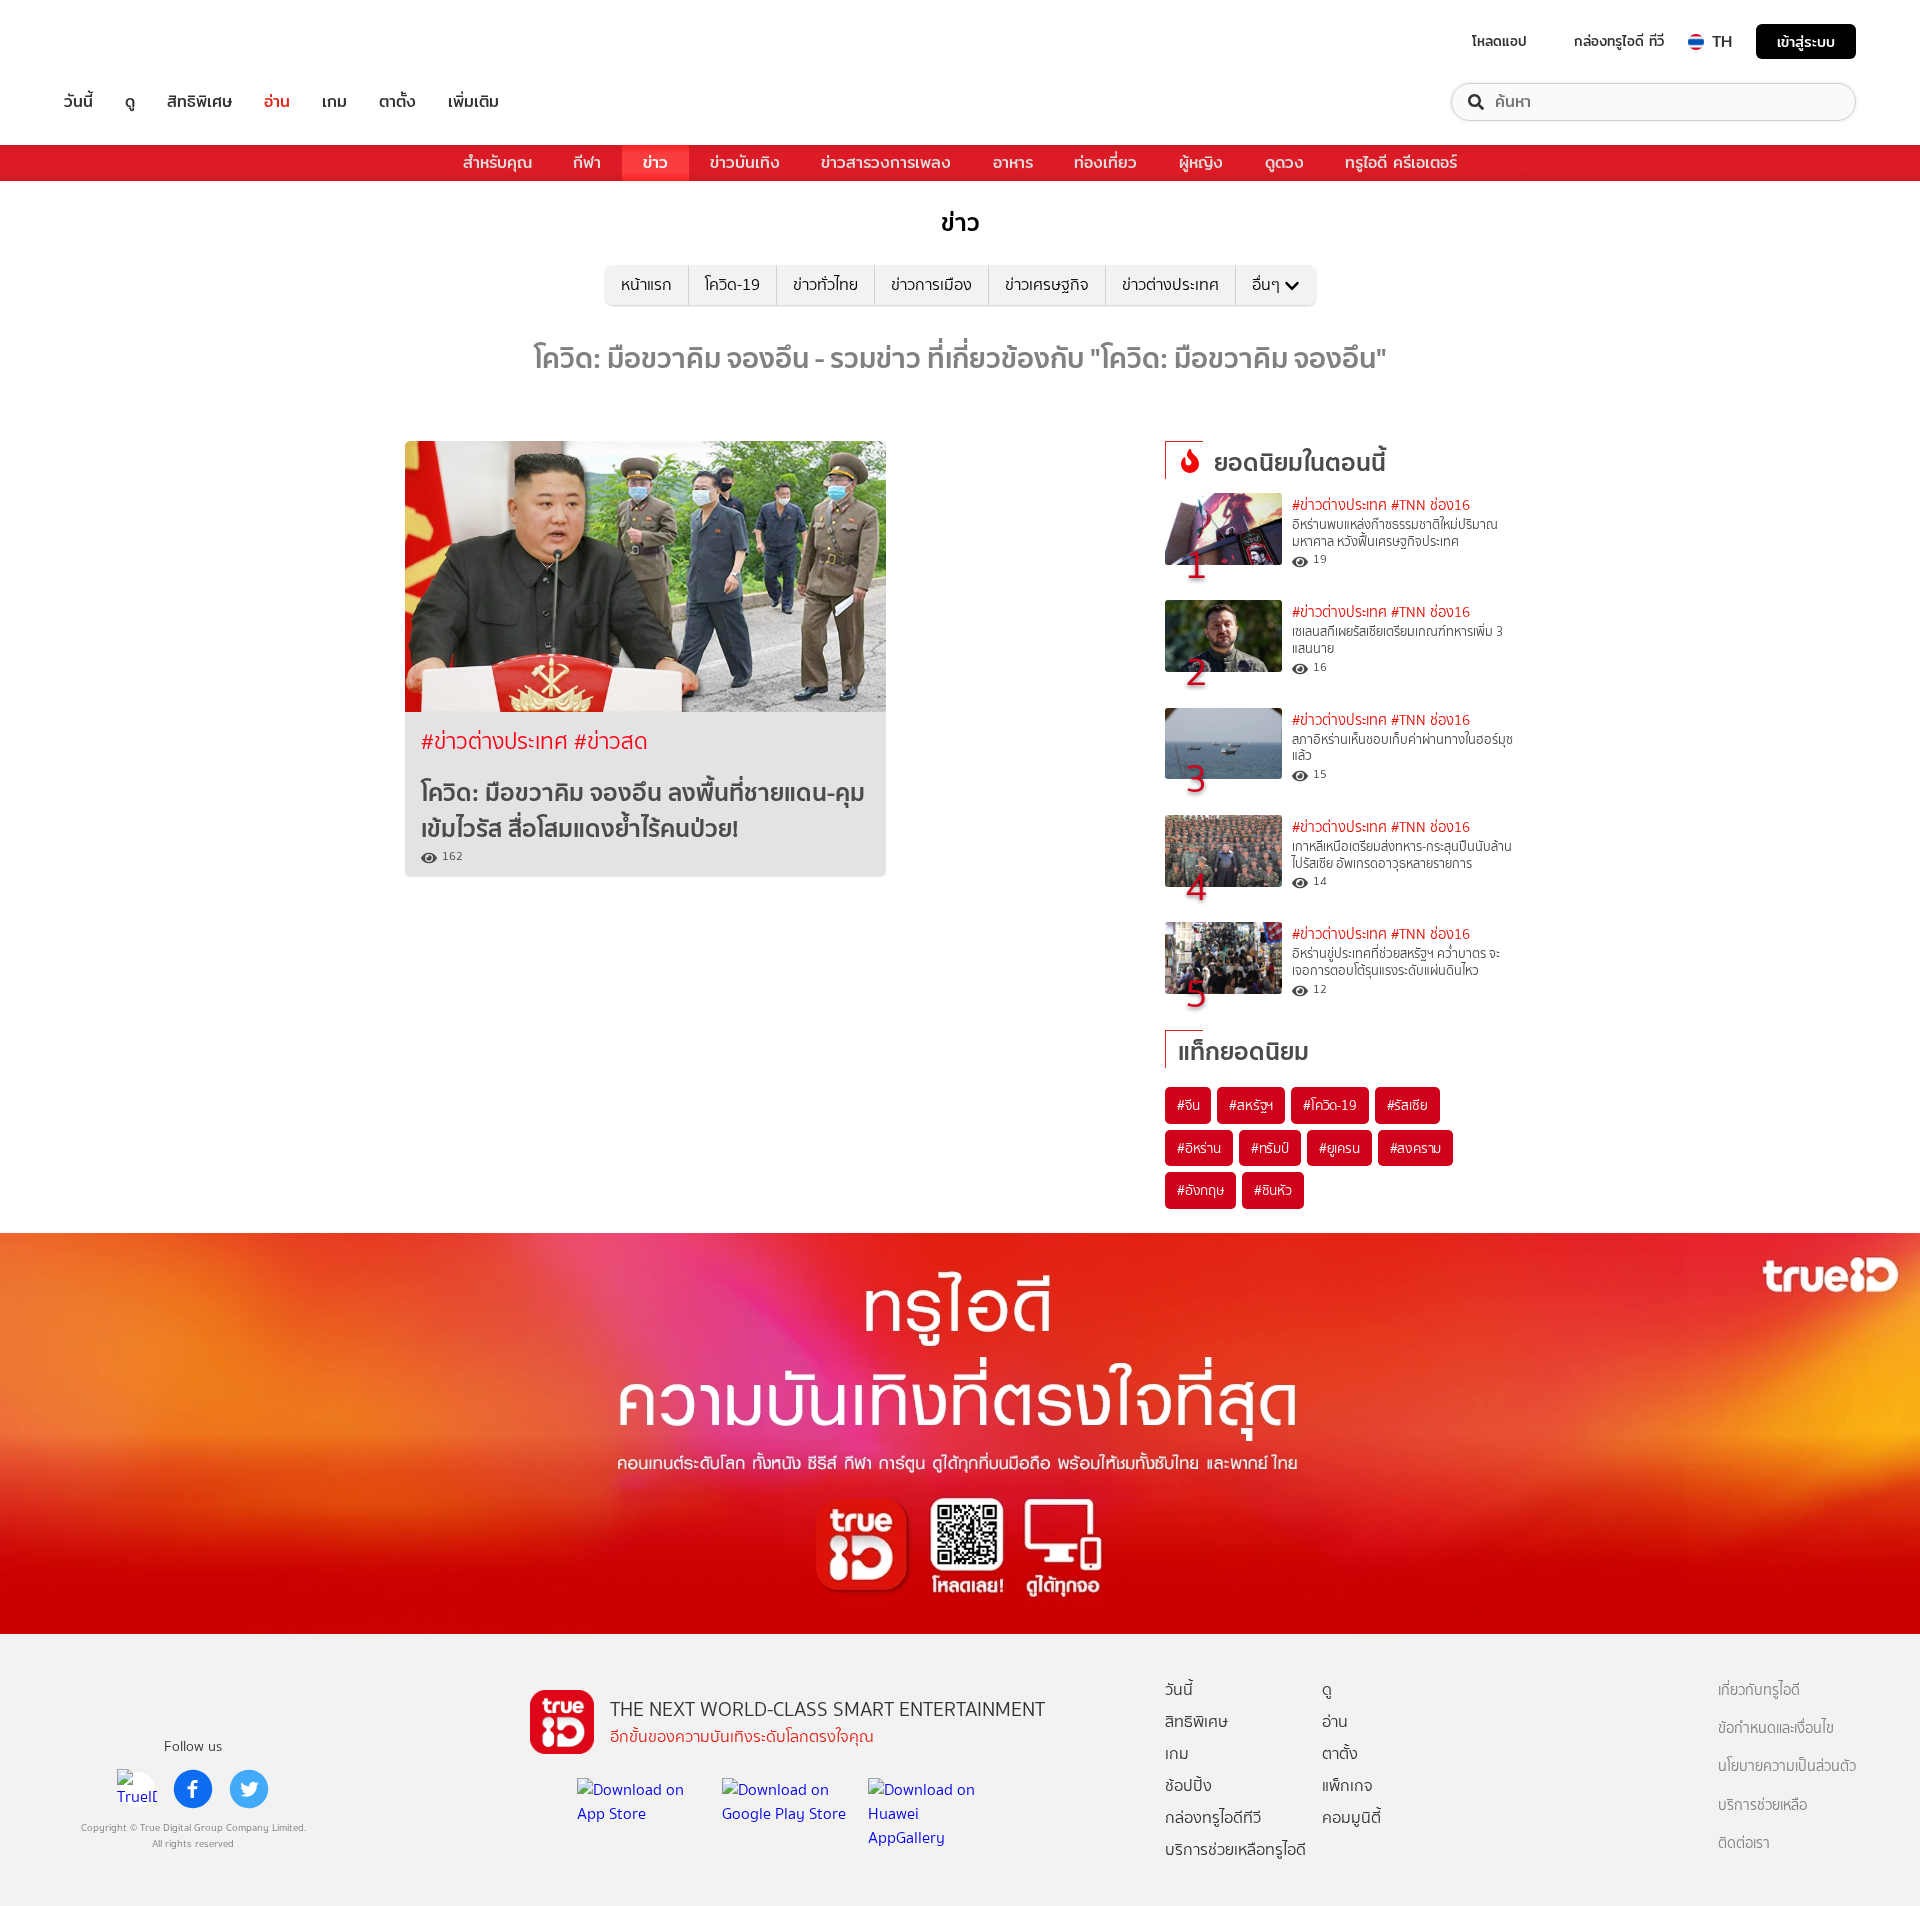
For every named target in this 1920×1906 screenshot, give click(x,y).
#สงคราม (1416, 1148)
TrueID (124, 41)
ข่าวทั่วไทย (825, 284)
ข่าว (655, 162)
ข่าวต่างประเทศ (1170, 284)
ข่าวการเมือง (931, 284)
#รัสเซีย (1407, 1105)
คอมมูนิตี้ (1351, 1817)
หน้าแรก (646, 284)
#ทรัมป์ (1270, 1148)
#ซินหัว (1273, 1190)
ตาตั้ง (397, 102)
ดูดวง (1284, 162)
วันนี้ (78, 102)
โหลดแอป (1499, 41)
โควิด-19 (732, 284)
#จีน (1188, 1105)
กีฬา (587, 162)
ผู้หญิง (1201, 162)
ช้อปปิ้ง (1188, 1785)
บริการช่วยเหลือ (1762, 1805)
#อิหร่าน (1199, 1148)
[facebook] (193, 1789)
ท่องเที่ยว (1105, 162)
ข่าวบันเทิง (745, 162)
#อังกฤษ (1200, 1190)
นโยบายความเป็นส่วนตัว (1787, 1766)
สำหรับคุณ (497, 162)
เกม (334, 102)
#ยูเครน (1339, 1148)
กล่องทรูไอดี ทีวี (1619, 41)
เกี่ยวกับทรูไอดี (1759, 1690)
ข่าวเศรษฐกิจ (1047, 284)
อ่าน (277, 102)
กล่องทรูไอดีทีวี (1213, 1817)
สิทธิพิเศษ (199, 102)
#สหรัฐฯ (1251, 1105)
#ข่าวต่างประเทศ (497, 741)
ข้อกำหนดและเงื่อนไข (1776, 1728)
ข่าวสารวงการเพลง (886, 162)
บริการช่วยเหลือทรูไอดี (1235, 1849)
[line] (137, 1789)
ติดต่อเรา (1744, 1843)
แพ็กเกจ (1347, 1785)
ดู (130, 102)
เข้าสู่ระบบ (1806, 41)
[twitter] (249, 1789)
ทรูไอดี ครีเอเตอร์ (1401, 162)
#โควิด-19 (1329, 1105)
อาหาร (1013, 162)
